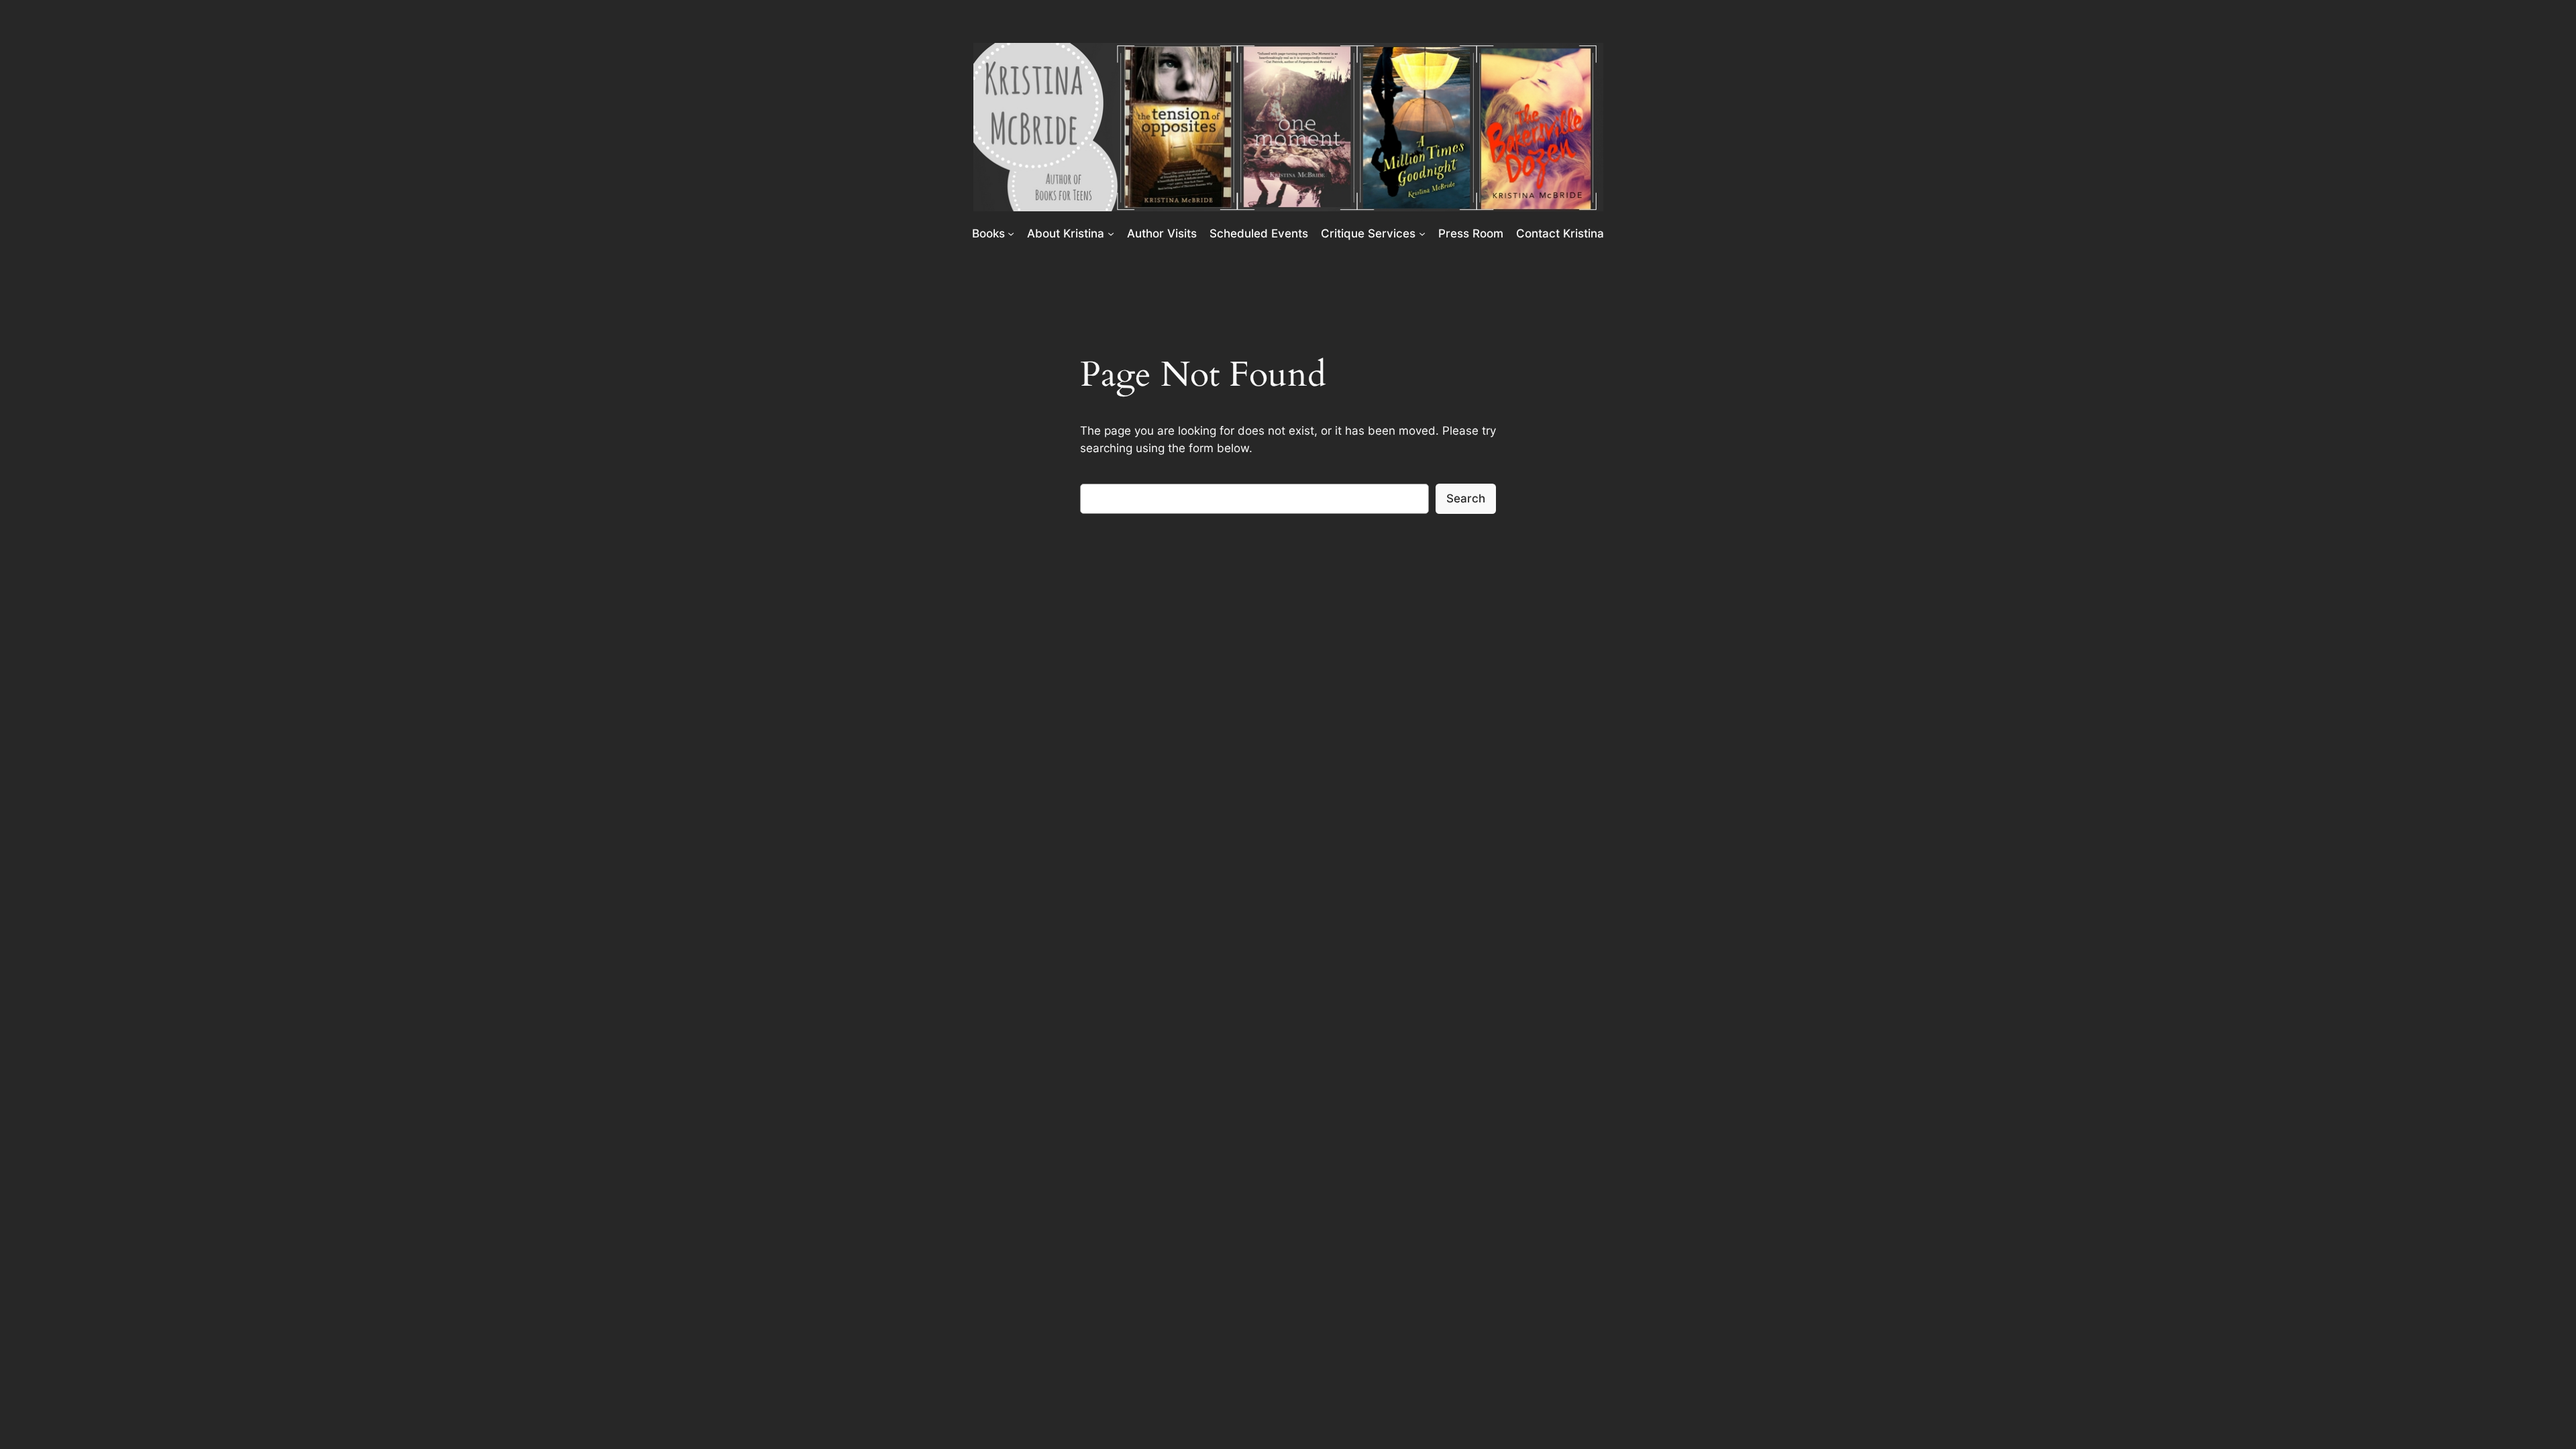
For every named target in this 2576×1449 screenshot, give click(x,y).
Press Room (1471, 233)
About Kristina (1066, 233)
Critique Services (1368, 233)
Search (1466, 498)
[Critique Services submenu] (1422, 233)
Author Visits (1162, 233)
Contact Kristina (1560, 233)
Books (988, 233)
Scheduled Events (1259, 233)
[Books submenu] (1011, 233)
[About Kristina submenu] (1111, 233)
